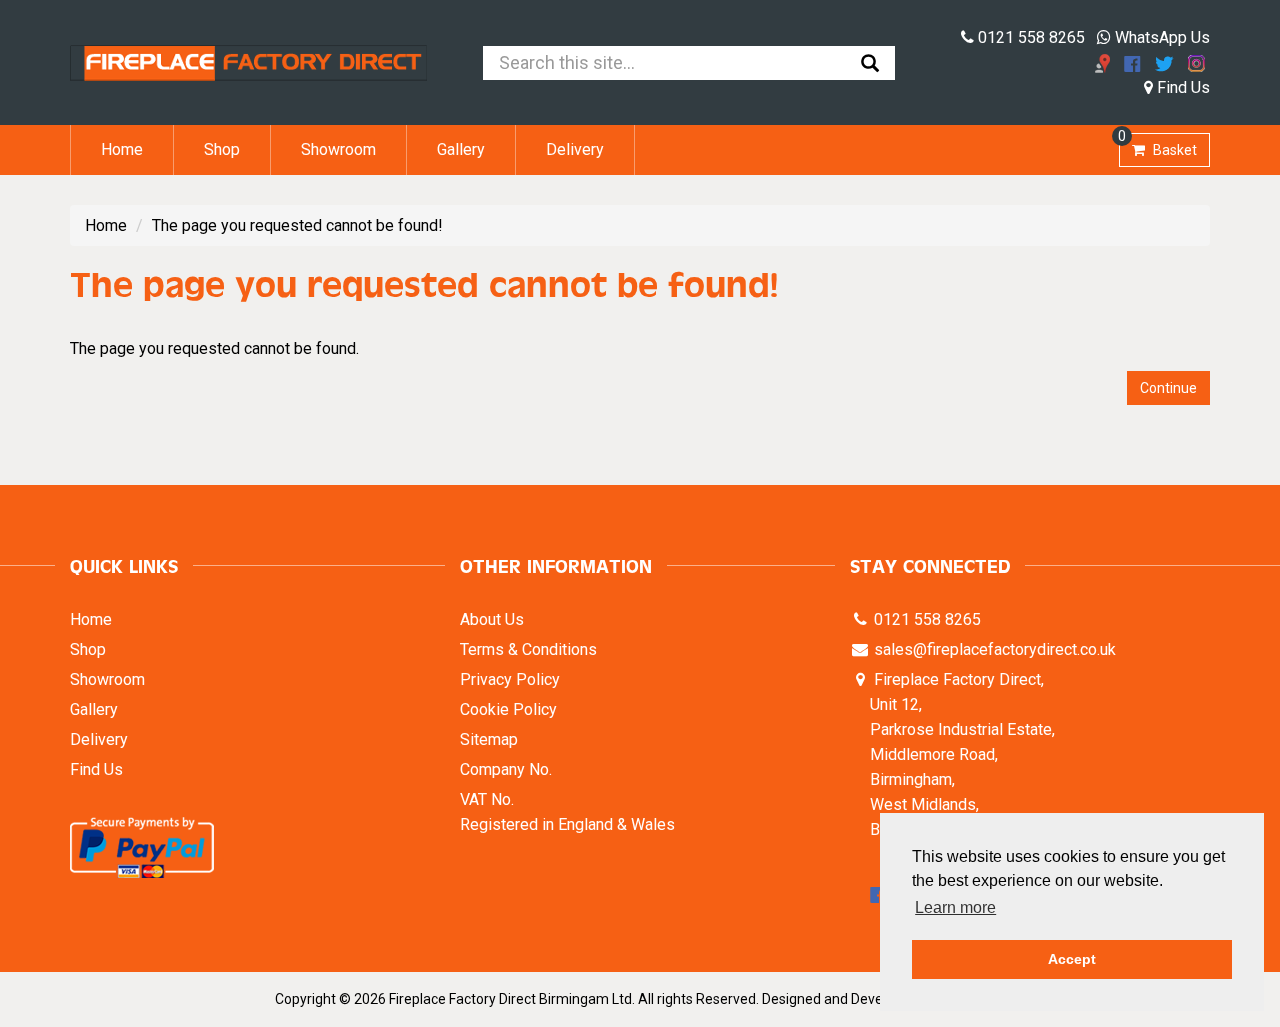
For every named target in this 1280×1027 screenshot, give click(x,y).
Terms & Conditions (528, 649)
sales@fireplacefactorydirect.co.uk (993, 649)
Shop (222, 149)
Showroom (338, 149)
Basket (1158, 145)
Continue (1168, 388)
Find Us (1181, 87)
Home (122, 149)
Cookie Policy (508, 709)
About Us (492, 619)
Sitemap (489, 739)
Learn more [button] (955, 907)
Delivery (575, 149)
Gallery (461, 149)
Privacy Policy (510, 679)
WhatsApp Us (1160, 37)
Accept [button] (1072, 959)
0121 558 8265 (1029, 37)
